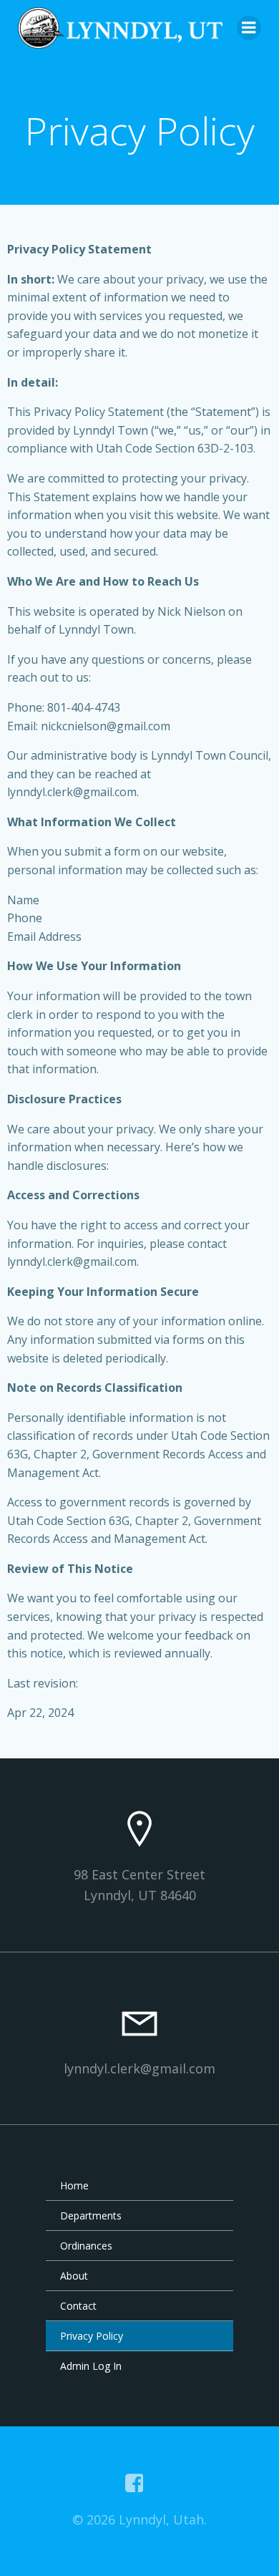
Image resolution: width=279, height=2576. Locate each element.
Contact (78, 2306)
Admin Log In (91, 2366)
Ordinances (86, 2246)
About (74, 2276)
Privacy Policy (92, 2336)
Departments (91, 2216)
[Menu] (249, 28)
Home (74, 2185)
